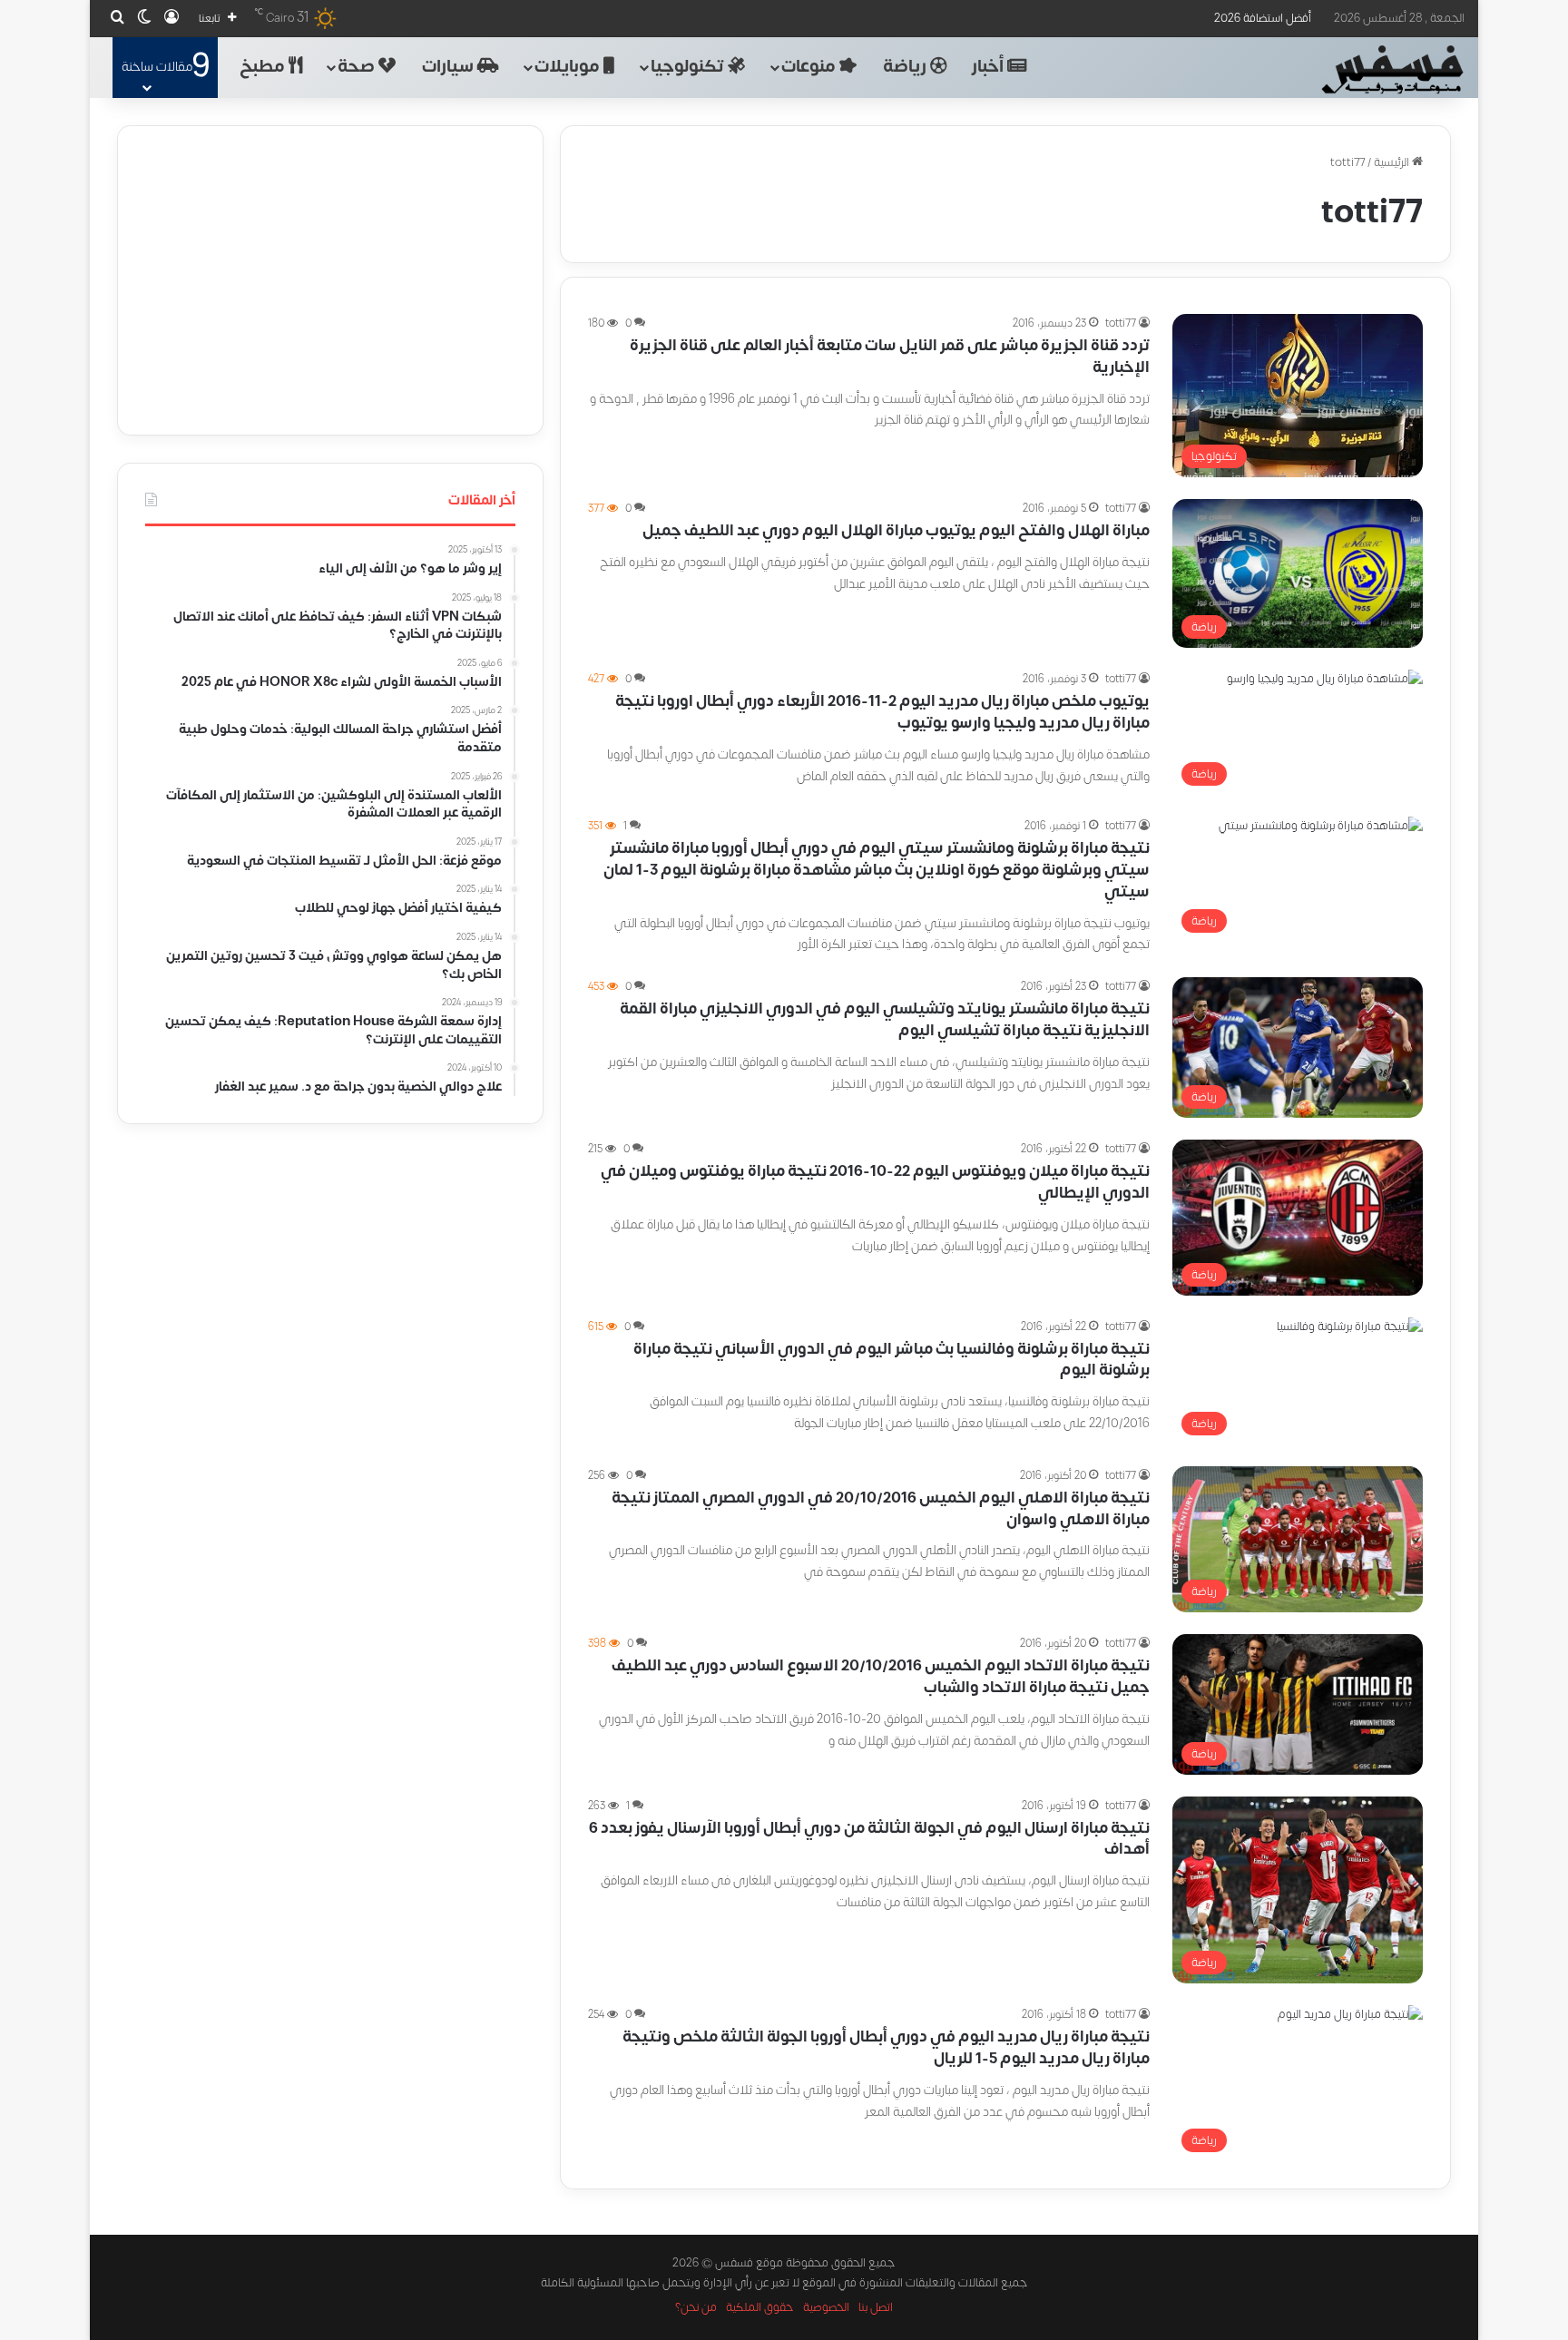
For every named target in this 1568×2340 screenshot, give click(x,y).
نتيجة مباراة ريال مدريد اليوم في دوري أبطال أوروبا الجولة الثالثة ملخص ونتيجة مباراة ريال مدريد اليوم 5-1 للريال (886, 2048)
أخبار (990, 67)
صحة (358, 67)
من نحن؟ (696, 2307)
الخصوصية (826, 2307)
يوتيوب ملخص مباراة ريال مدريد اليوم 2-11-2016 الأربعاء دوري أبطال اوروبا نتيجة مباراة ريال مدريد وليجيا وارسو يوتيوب (882, 712)
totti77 (1121, 323)
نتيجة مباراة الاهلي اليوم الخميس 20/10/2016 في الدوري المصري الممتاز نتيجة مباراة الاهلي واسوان (881, 1509)
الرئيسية (1393, 162)
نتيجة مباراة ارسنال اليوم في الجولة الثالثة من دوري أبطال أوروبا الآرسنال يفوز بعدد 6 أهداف (869, 1839)
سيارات (450, 67)
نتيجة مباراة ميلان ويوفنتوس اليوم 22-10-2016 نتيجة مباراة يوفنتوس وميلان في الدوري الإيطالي (875, 1182)
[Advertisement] (330, 280)
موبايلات (569, 67)
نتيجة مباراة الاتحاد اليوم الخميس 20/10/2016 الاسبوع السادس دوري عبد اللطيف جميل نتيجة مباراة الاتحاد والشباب (881, 1677)
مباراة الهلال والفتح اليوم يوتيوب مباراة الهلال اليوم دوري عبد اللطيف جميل (896, 531)
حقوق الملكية (760, 2307)
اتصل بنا (876, 2307)
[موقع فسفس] (1392, 70)
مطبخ (264, 67)
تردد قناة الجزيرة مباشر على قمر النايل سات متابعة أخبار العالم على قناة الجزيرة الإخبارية (890, 357)
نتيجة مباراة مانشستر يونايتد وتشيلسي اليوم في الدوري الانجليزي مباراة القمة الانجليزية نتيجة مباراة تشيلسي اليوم (885, 1020)
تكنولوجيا (689, 67)
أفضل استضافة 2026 (1263, 18)
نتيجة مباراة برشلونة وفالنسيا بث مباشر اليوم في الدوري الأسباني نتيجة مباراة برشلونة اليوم (892, 1360)
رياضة (906, 67)
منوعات (810, 67)
